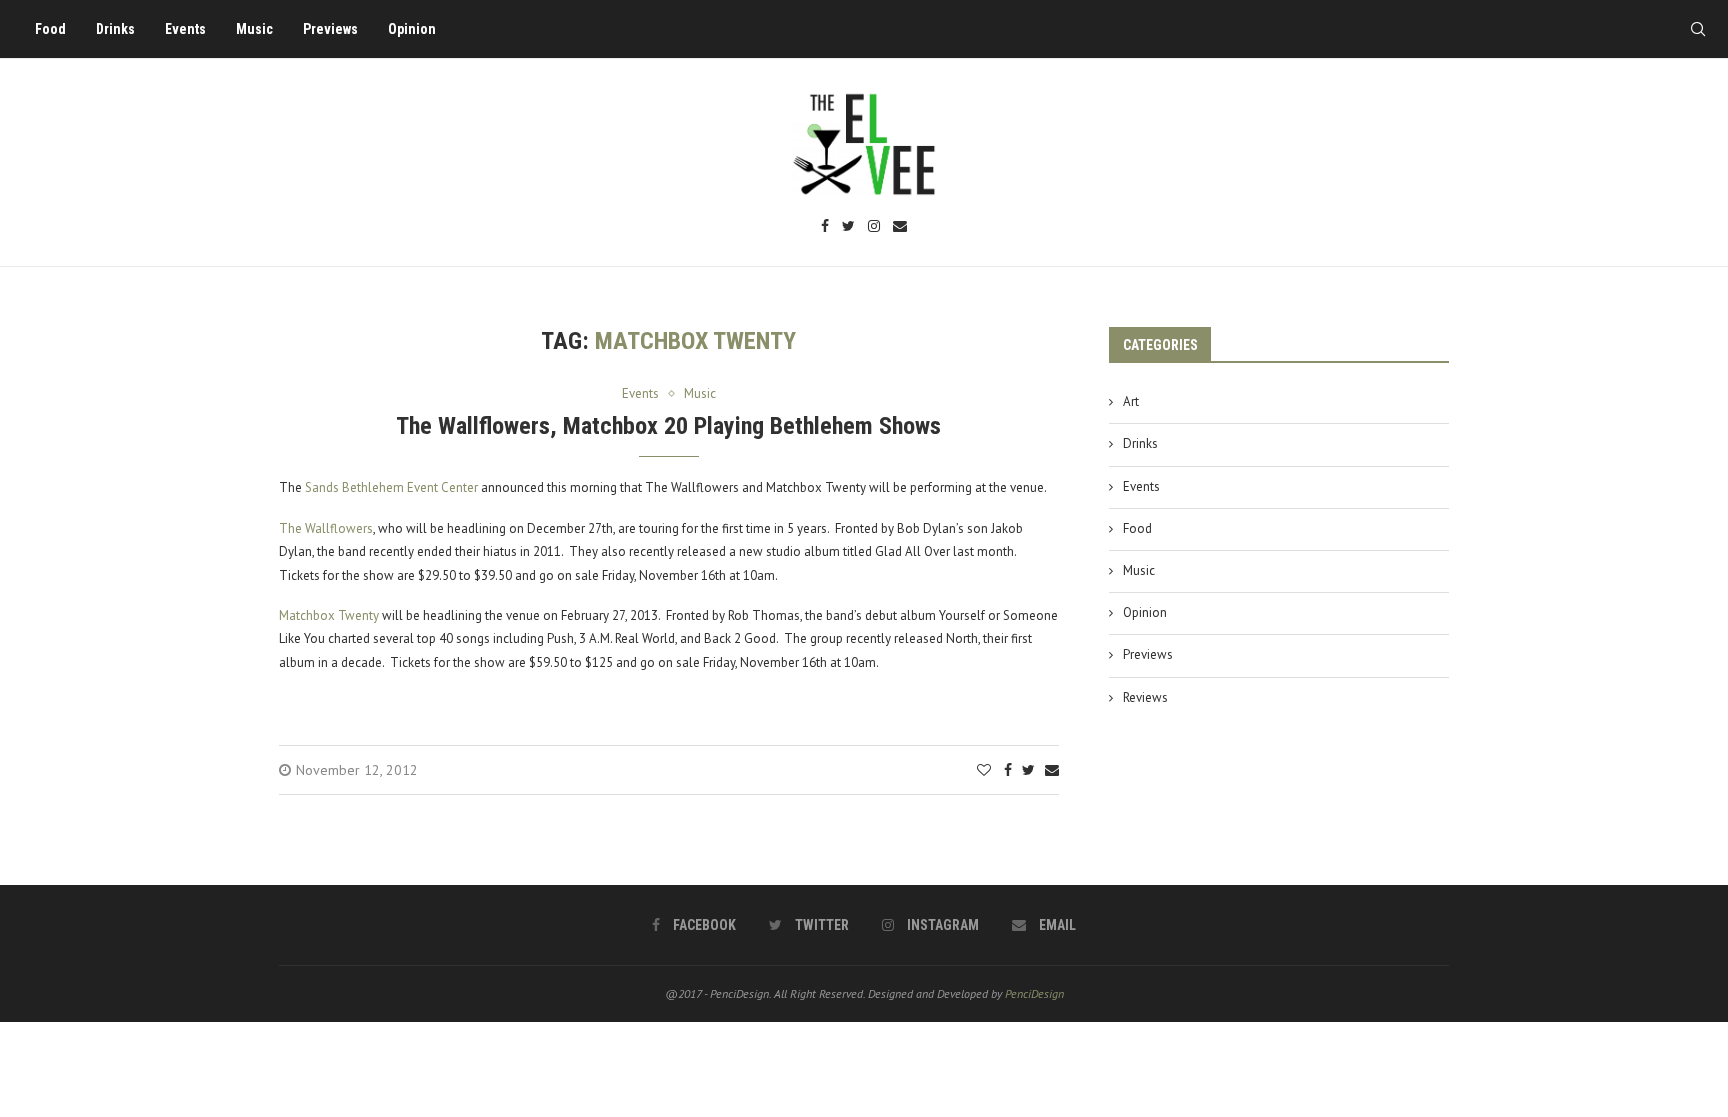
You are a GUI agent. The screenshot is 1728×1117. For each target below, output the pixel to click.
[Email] (900, 227)
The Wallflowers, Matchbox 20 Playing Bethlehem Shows (668, 426)
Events (185, 29)
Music (254, 29)
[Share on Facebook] (1008, 770)
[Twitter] (848, 227)
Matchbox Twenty (329, 615)
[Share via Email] (1052, 770)
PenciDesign (1034, 993)
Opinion (412, 29)
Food (50, 29)
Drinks (115, 29)
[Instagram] (874, 227)
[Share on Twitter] (1028, 770)
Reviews (1145, 697)
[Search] (1698, 29)
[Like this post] (984, 770)
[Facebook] (825, 227)
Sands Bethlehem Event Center (391, 487)
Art (1131, 401)
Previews (330, 29)
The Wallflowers (326, 528)
